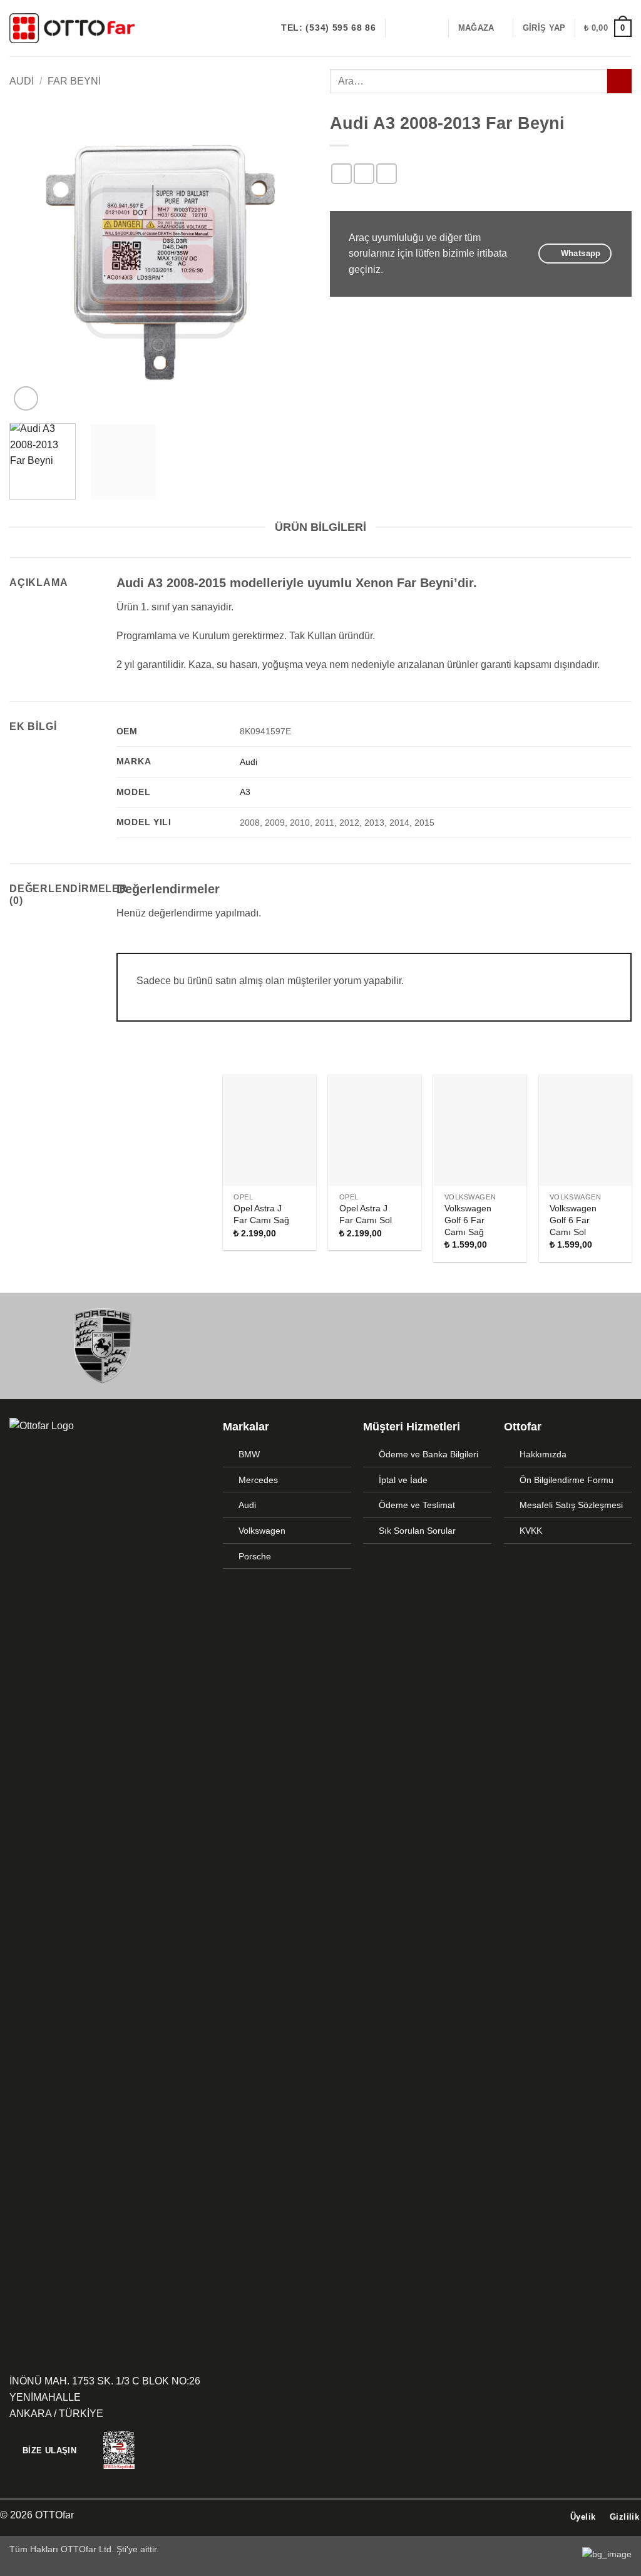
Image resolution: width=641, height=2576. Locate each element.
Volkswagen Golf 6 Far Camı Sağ (468, 1220)
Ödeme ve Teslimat (417, 1505)
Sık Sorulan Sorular (417, 1531)
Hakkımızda (543, 1454)
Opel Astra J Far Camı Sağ (261, 1214)
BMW (249, 1454)
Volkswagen (262, 1531)
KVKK (531, 1531)
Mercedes (258, 1480)
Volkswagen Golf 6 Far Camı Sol (573, 1220)
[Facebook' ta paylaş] (341, 174)
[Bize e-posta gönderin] (431, 28)
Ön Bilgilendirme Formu (567, 1480)
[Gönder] (619, 81)
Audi (22, 81)
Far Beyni (74, 81)
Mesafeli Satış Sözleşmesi (571, 1505)
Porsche (255, 1556)
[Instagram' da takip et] (415, 28)
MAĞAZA (476, 28)
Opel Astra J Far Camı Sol (366, 1214)
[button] (544, 28)
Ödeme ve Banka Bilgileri (428, 1454)
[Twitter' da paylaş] (364, 174)
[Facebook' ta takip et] (399, 28)
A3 (245, 792)
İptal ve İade (403, 1480)
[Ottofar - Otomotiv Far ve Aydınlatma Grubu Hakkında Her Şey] (72, 28)
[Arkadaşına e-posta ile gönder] (387, 174)
